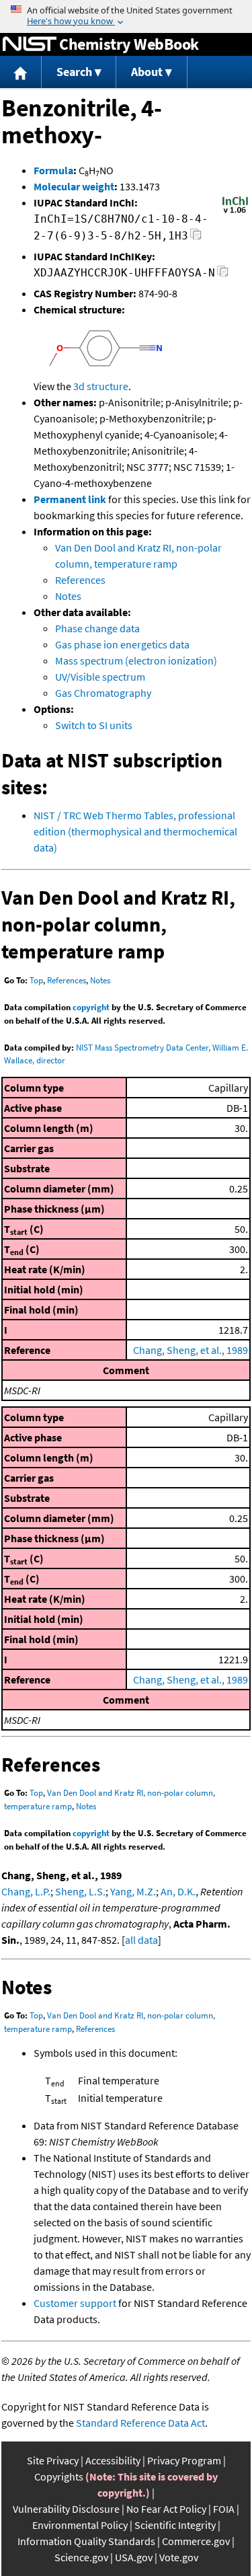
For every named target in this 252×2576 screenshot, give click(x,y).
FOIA (224, 2509)
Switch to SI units (94, 725)
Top (36, 980)
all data (141, 1940)
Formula (53, 170)
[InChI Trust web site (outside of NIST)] (235, 212)
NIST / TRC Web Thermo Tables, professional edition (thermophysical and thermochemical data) (135, 831)
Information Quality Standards (86, 2541)
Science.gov (81, 2557)
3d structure (101, 386)
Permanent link (70, 499)
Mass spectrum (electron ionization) (136, 660)
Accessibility (113, 2460)
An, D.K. (178, 1891)
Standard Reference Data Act (140, 2423)
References (80, 580)
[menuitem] (21, 72)
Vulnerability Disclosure (66, 2509)
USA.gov (134, 2557)
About (147, 72)
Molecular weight (74, 186)
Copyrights (59, 2476)
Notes (68, 596)
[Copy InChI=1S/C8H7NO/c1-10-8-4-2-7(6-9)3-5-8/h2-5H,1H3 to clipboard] (196, 238)
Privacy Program (184, 2460)
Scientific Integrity (175, 2525)
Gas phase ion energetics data (122, 644)
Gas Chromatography (103, 693)
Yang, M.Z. (133, 1891)
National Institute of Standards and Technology (30, 44)
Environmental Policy (80, 2525)
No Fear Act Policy (166, 2509)
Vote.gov (179, 2557)
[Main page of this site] (21, 72)
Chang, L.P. (26, 1891)
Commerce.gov (196, 2541)
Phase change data (97, 628)
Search (74, 72)
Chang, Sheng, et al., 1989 (191, 1350)
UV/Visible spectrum (100, 677)
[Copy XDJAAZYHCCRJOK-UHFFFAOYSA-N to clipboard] (223, 275)
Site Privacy (53, 2460)
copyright (91, 1007)
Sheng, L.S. (80, 1891)
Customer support (75, 2303)
